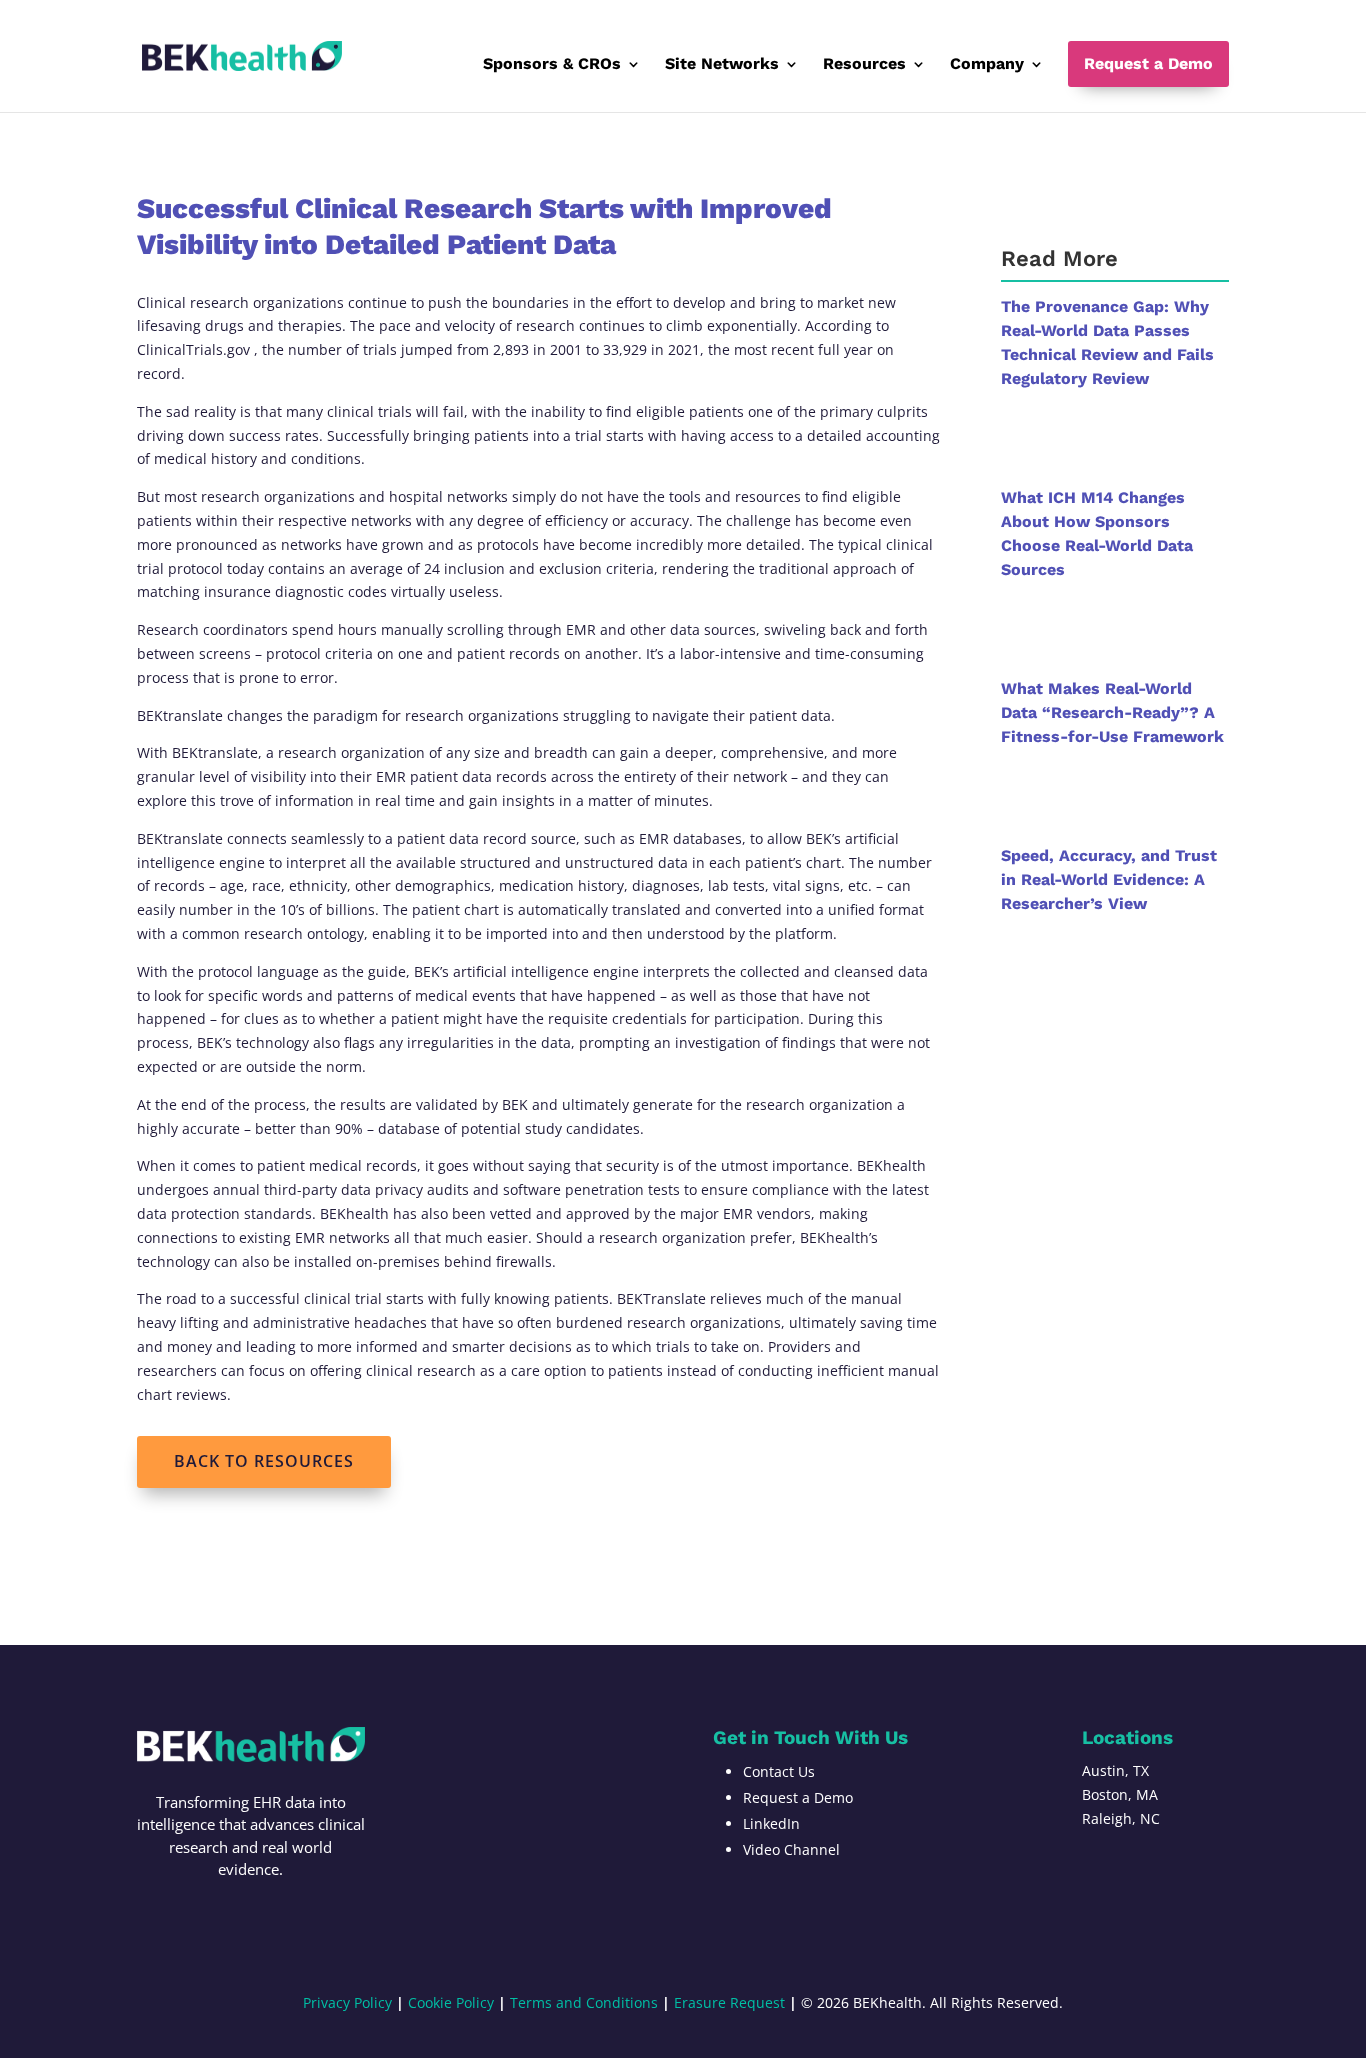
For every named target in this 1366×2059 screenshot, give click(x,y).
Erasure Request (729, 2002)
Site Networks (722, 65)
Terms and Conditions (584, 2002)
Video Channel (791, 1849)
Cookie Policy (451, 2002)
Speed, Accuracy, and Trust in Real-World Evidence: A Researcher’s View (1109, 879)
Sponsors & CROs (552, 65)
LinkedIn (771, 1823)
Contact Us (779, 1771)
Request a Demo (1148, 63)
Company (987, 65)
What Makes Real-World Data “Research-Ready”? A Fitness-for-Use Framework (1112, 712)
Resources (864, 65)
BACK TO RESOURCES (264, 1461)
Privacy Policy (347, 2002)
